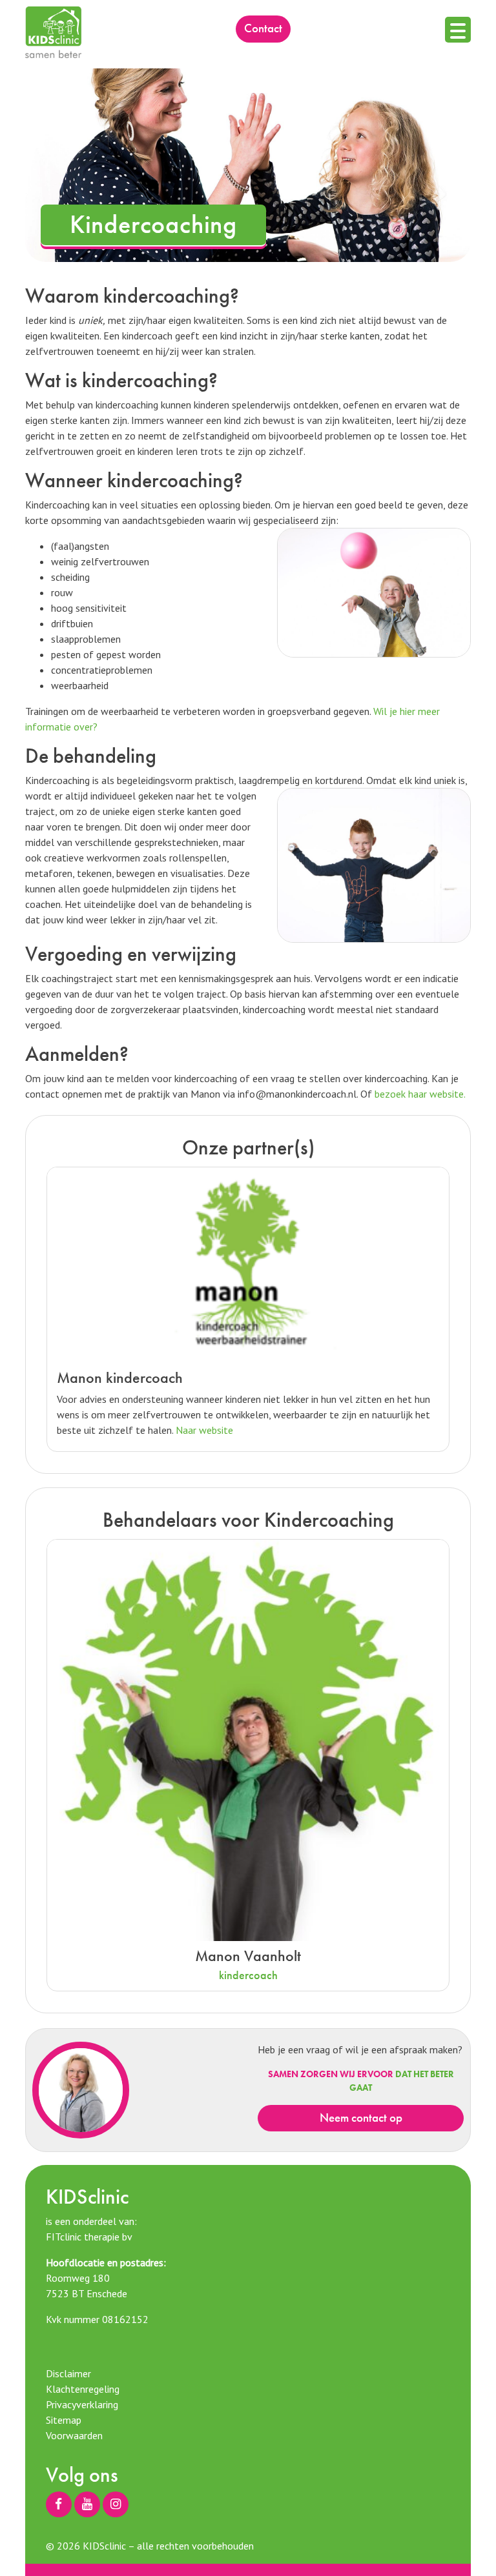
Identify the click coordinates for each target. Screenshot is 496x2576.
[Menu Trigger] (458, 30)
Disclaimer (68, 2373)
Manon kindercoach (120, 1377)
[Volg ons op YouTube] (87, 2504)
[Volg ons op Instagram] (116, 2504)
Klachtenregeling (83, 2389)
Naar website (204, 1430)
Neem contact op (361, 2118)
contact (263, 28)
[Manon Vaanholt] (248, 1739)
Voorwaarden (74, 2435)
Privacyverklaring (82, 2404)
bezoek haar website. (420, 1094)
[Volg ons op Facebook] (59, 2504)
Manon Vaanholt (248, 1956)
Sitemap (64, 2420)
